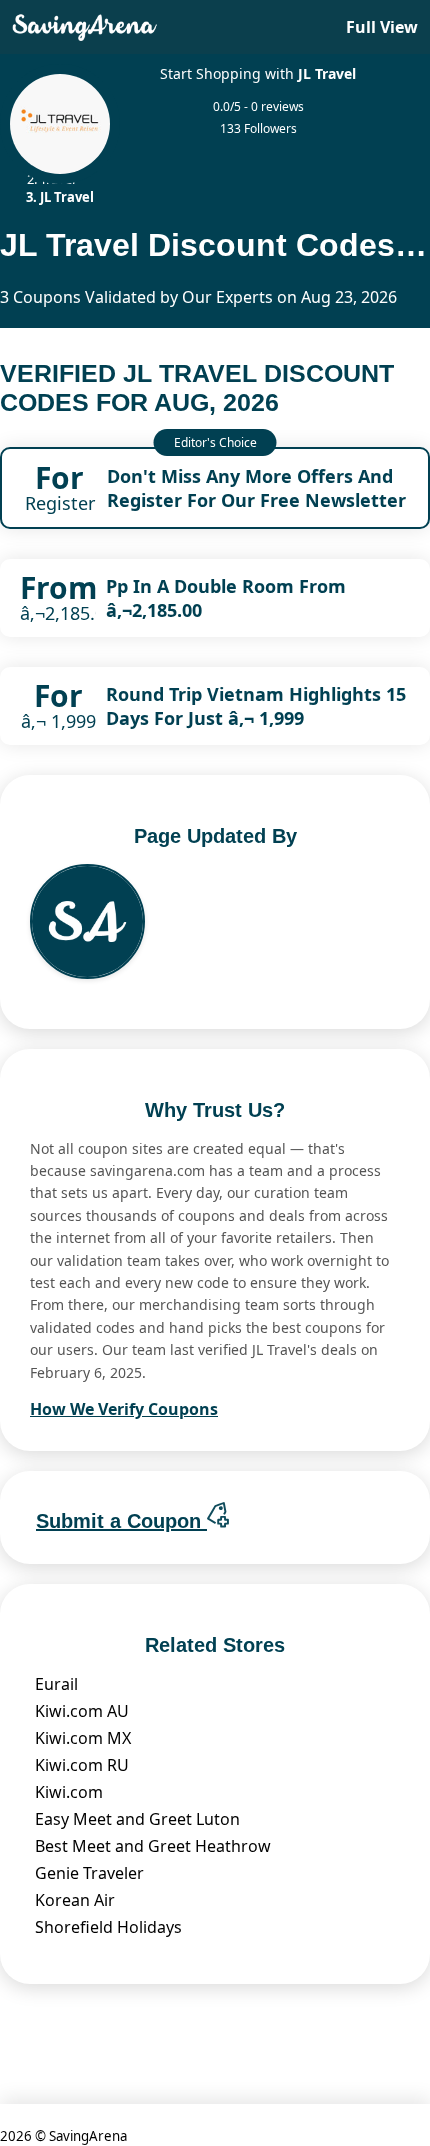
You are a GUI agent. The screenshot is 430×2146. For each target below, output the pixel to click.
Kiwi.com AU (82, 1711)
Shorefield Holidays (108, 1927)
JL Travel (327, 73)
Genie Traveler (89, 1873)
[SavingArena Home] (85, 27)
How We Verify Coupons (124, 1409)
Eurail (56, 1684)
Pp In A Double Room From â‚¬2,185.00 (226, 598)
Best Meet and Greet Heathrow (153, 1846)
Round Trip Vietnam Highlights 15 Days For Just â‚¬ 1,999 (256, 706)
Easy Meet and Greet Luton (137, 1819)
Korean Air (75, 1900)
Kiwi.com (69, 1792)
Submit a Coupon (121, 1521)
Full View (382, 27)
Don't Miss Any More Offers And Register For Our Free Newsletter (256, 488)
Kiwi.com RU (82, 1765)
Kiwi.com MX (83, 1738)
